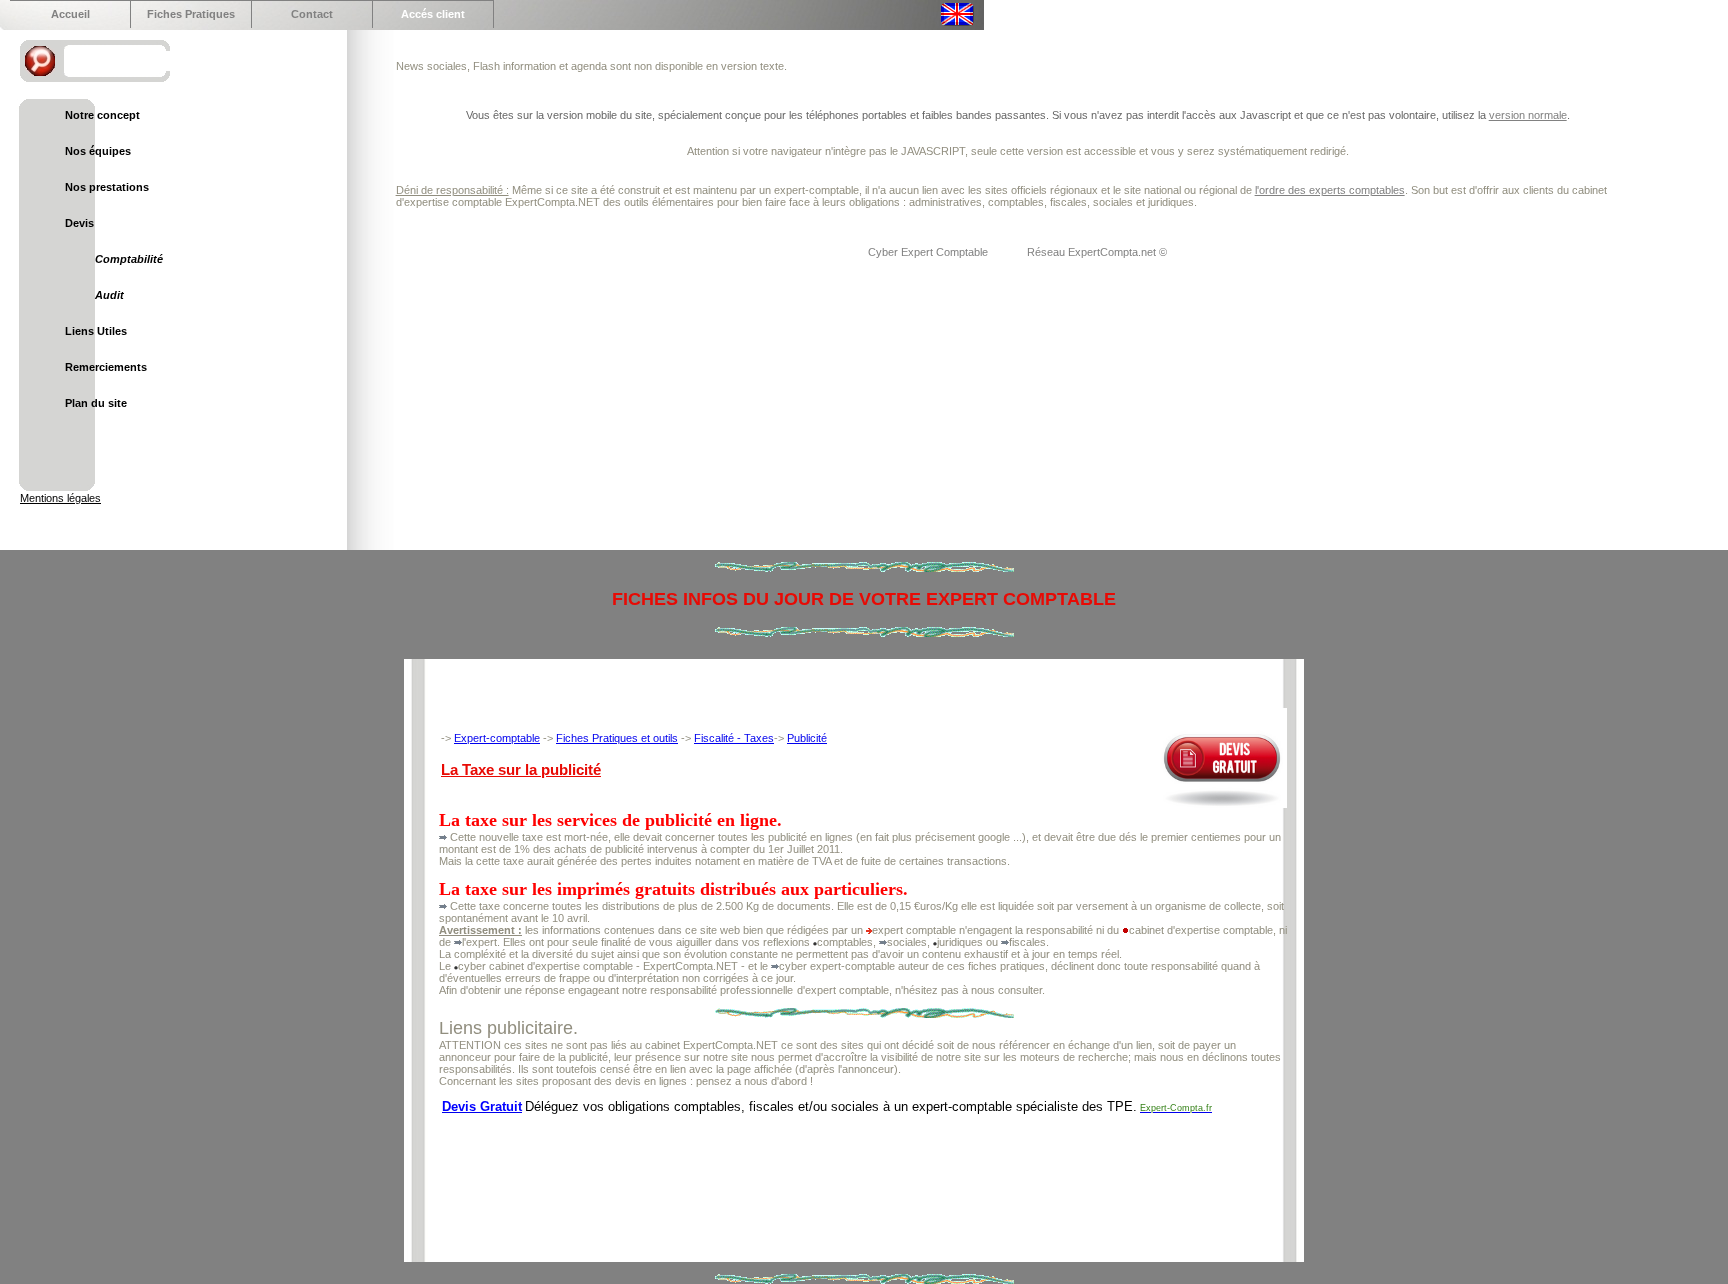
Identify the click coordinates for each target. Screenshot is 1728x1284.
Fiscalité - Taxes (734, 738)
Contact (312, 14)
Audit (109, 295)
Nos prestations (107, 187)
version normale (1528, 115)
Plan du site (96, 403)
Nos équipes (98, 151)
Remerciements (106, 367)
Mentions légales (60, 498)
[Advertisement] (803, 1171)
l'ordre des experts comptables (1330, 190)
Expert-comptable (497, 738)
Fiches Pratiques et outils (617, 738)
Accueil (70, 14)
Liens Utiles (96, 331)
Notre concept (102, 115)
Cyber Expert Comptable (929, 252)
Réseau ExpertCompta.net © (1097, 252)
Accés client (433, 14)
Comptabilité (129, 259)
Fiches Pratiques (191, 14)
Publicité (807, 738)
